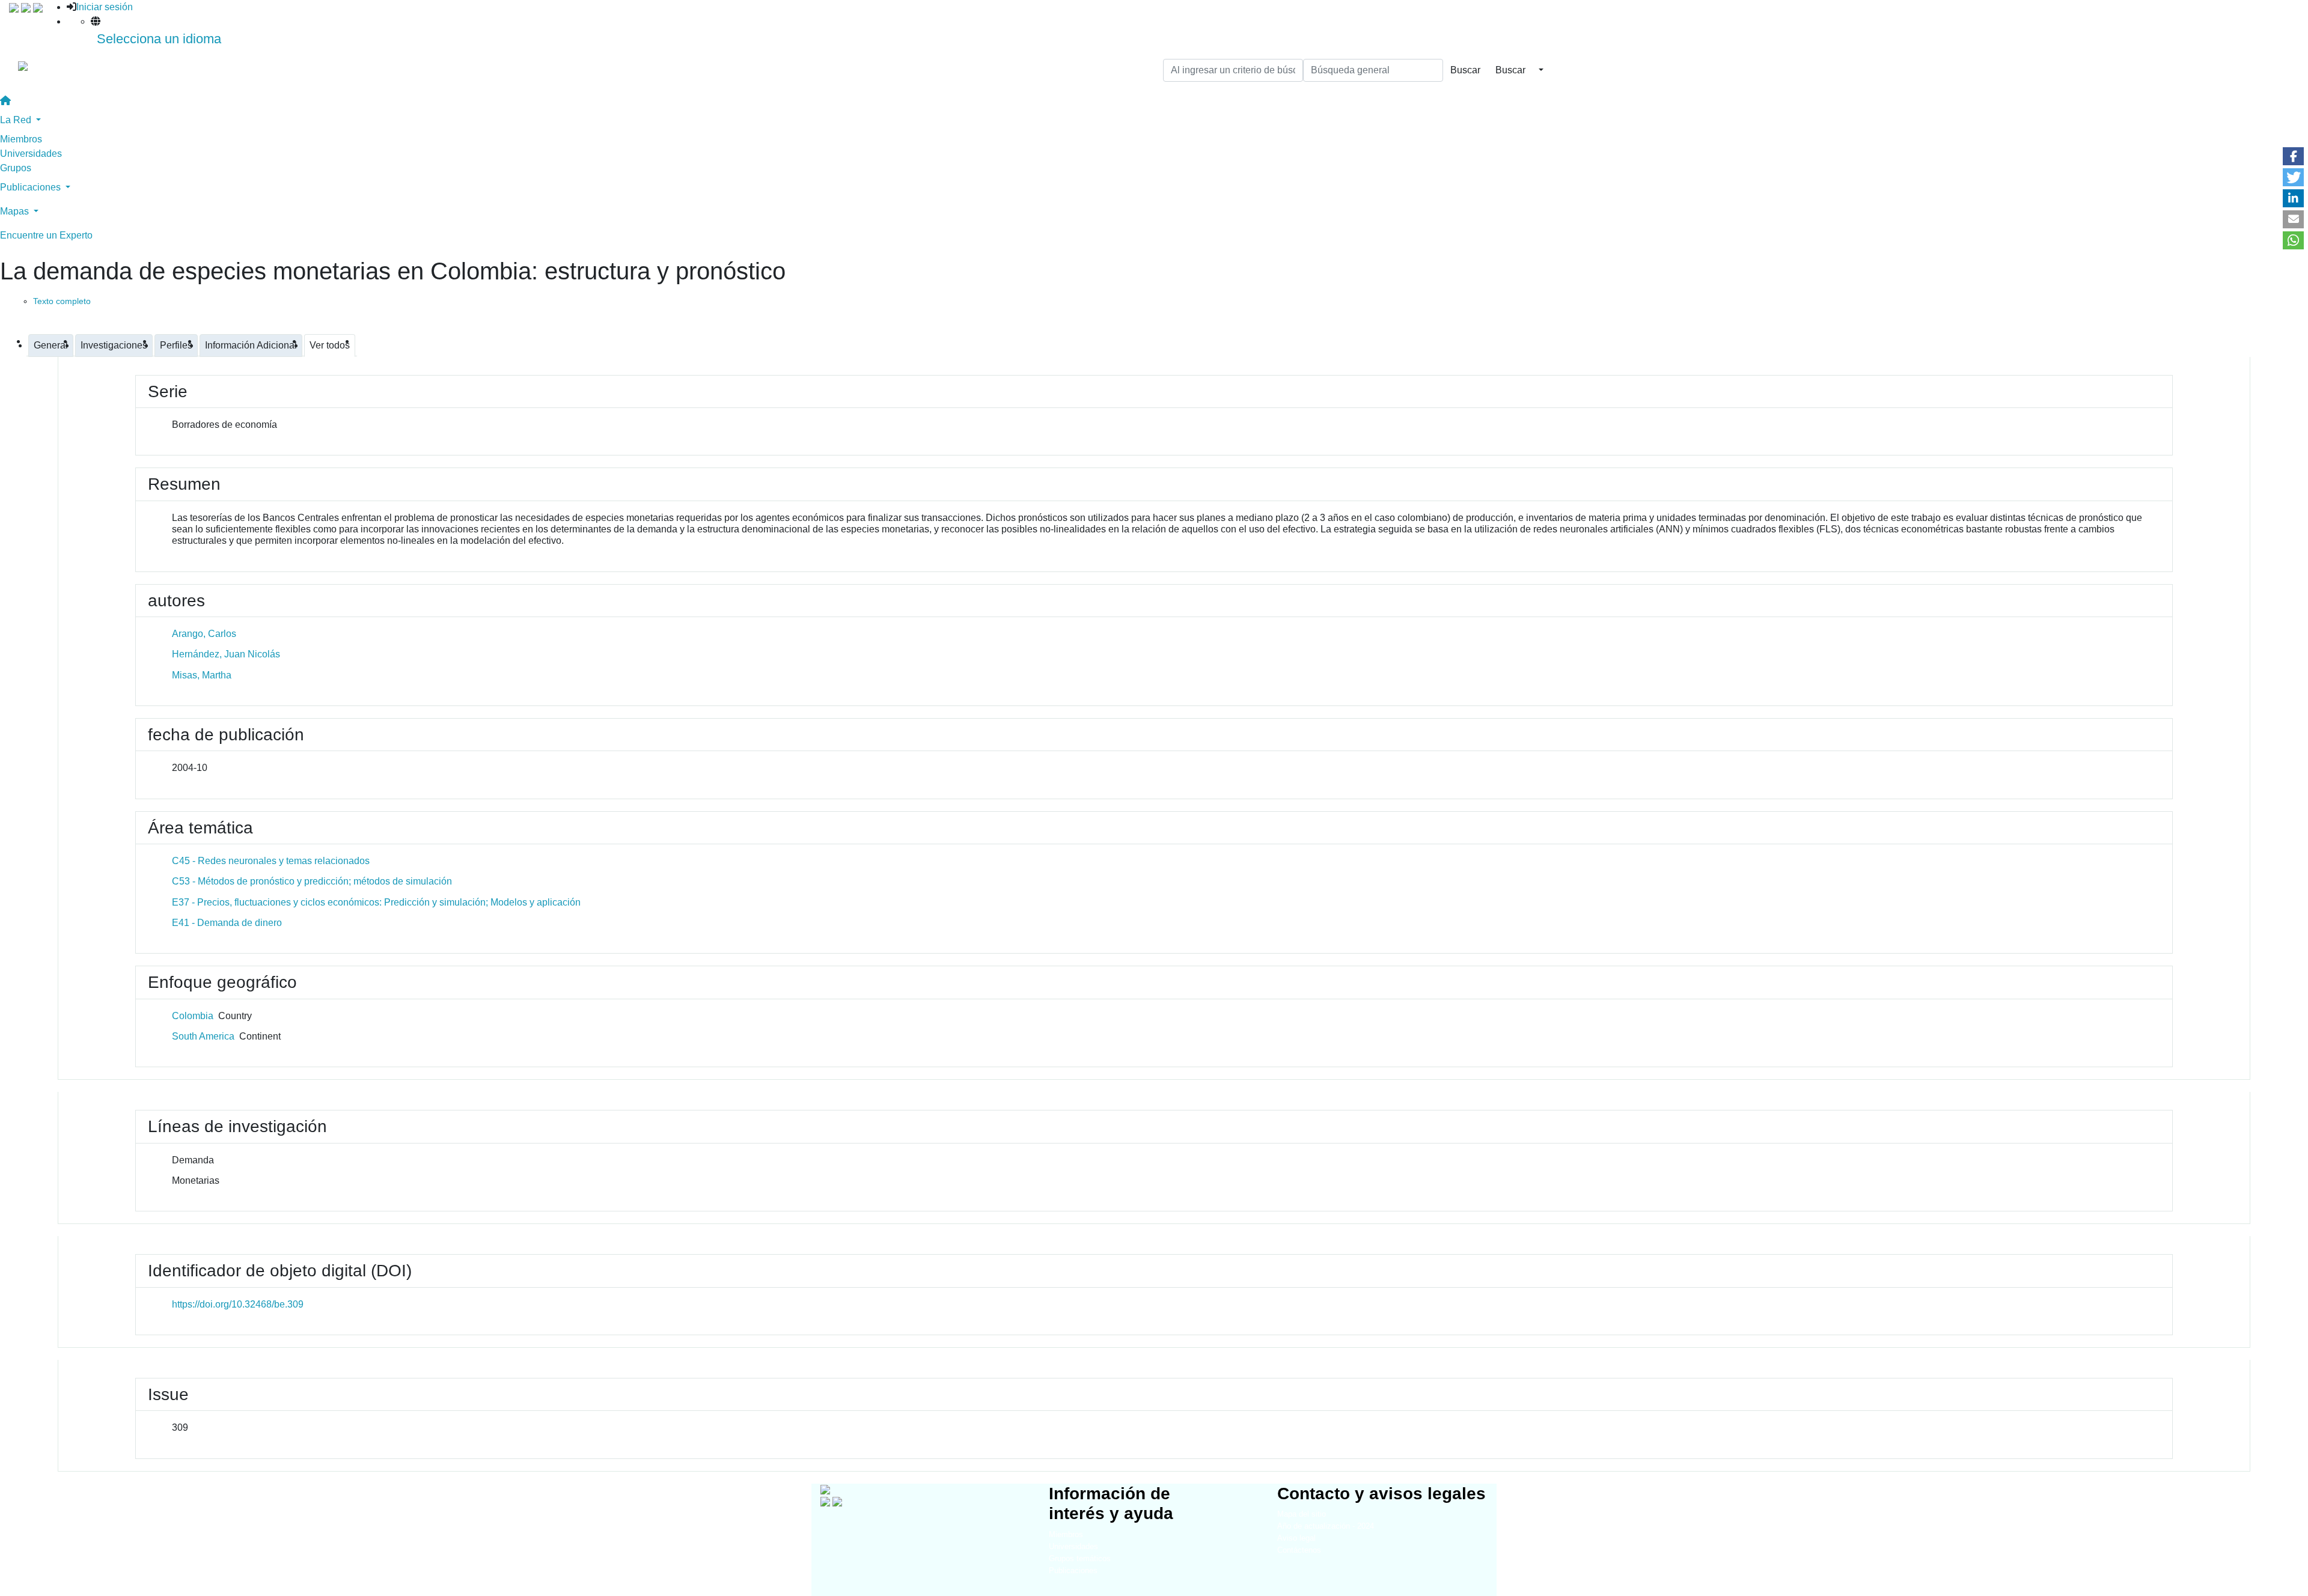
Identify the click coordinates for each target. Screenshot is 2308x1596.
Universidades (31, 154)
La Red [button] (17, 120)
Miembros (21, 139)
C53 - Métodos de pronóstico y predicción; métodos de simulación (312, 881)
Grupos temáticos (1080, 1558)
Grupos (16, 168)
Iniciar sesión (105, 7)
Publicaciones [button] (32, 187)
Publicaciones (1073, 1570)
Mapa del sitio (1302, 1514)
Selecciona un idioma (159, 39)
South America (203, 1036)
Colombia (193, 1016)
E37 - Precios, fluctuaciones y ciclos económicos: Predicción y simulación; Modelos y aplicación (376, 902)
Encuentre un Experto (46, 235)
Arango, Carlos (204, 634)
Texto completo (62, 301)
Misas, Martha (202, 675)
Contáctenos (1299, 1550)
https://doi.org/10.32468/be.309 (238, 1304)
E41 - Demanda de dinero (227, 923)
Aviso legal (1296, 1538)
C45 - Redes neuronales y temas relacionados (271, 861)
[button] (2293, 156)
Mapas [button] (16, 211)
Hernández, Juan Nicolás (226, 654)
